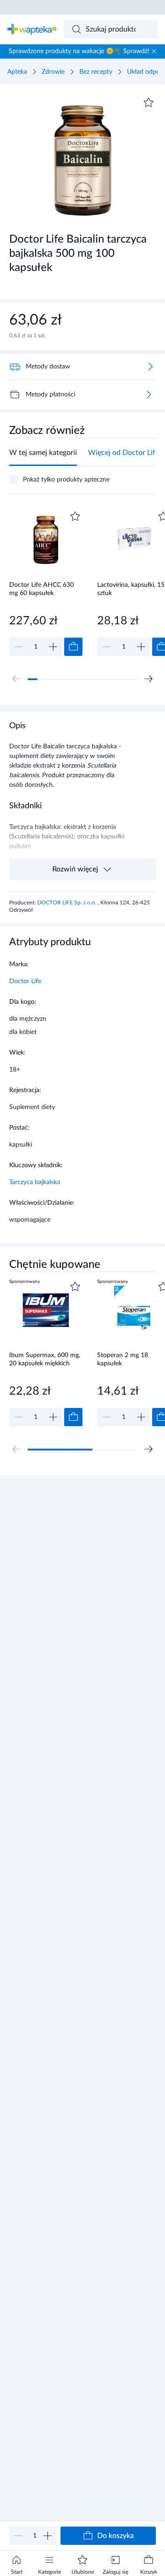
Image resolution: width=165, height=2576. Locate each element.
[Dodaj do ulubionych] (148, 103)
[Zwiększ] (48, 2536)
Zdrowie (53, 72)
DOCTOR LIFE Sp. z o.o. (67, 903)
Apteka (17, 72)
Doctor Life (25, 981)
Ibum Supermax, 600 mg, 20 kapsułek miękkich (45, 1360)
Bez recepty (96, 72)
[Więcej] (148, 395)
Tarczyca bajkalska (35, 1182)
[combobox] (111, 29)
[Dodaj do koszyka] (73, 647)
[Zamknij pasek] (154, 51)
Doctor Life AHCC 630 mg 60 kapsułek (41, 589)
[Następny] (148, 679)
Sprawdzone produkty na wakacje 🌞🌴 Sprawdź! (79, 51)
